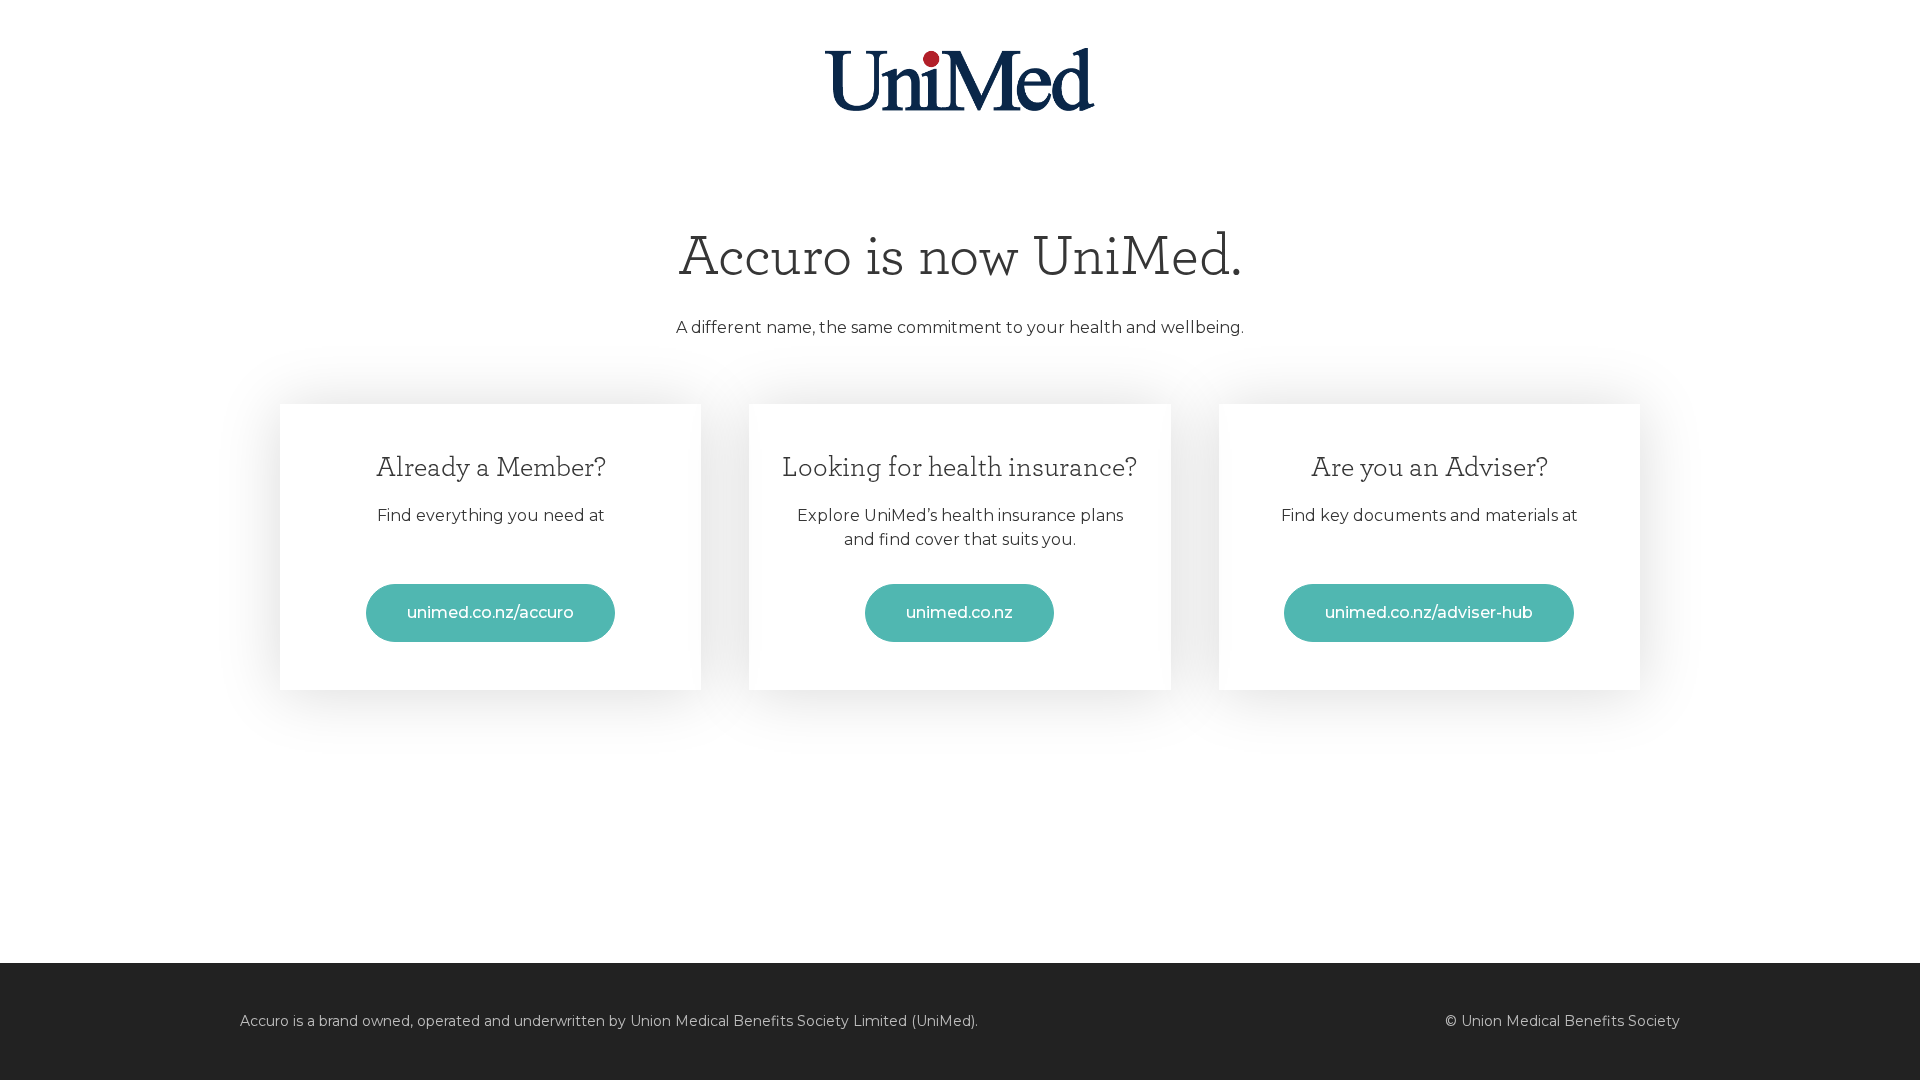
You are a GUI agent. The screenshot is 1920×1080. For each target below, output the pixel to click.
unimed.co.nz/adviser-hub (1429, 612)
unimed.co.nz (959, 612)
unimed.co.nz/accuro (490, 612)
